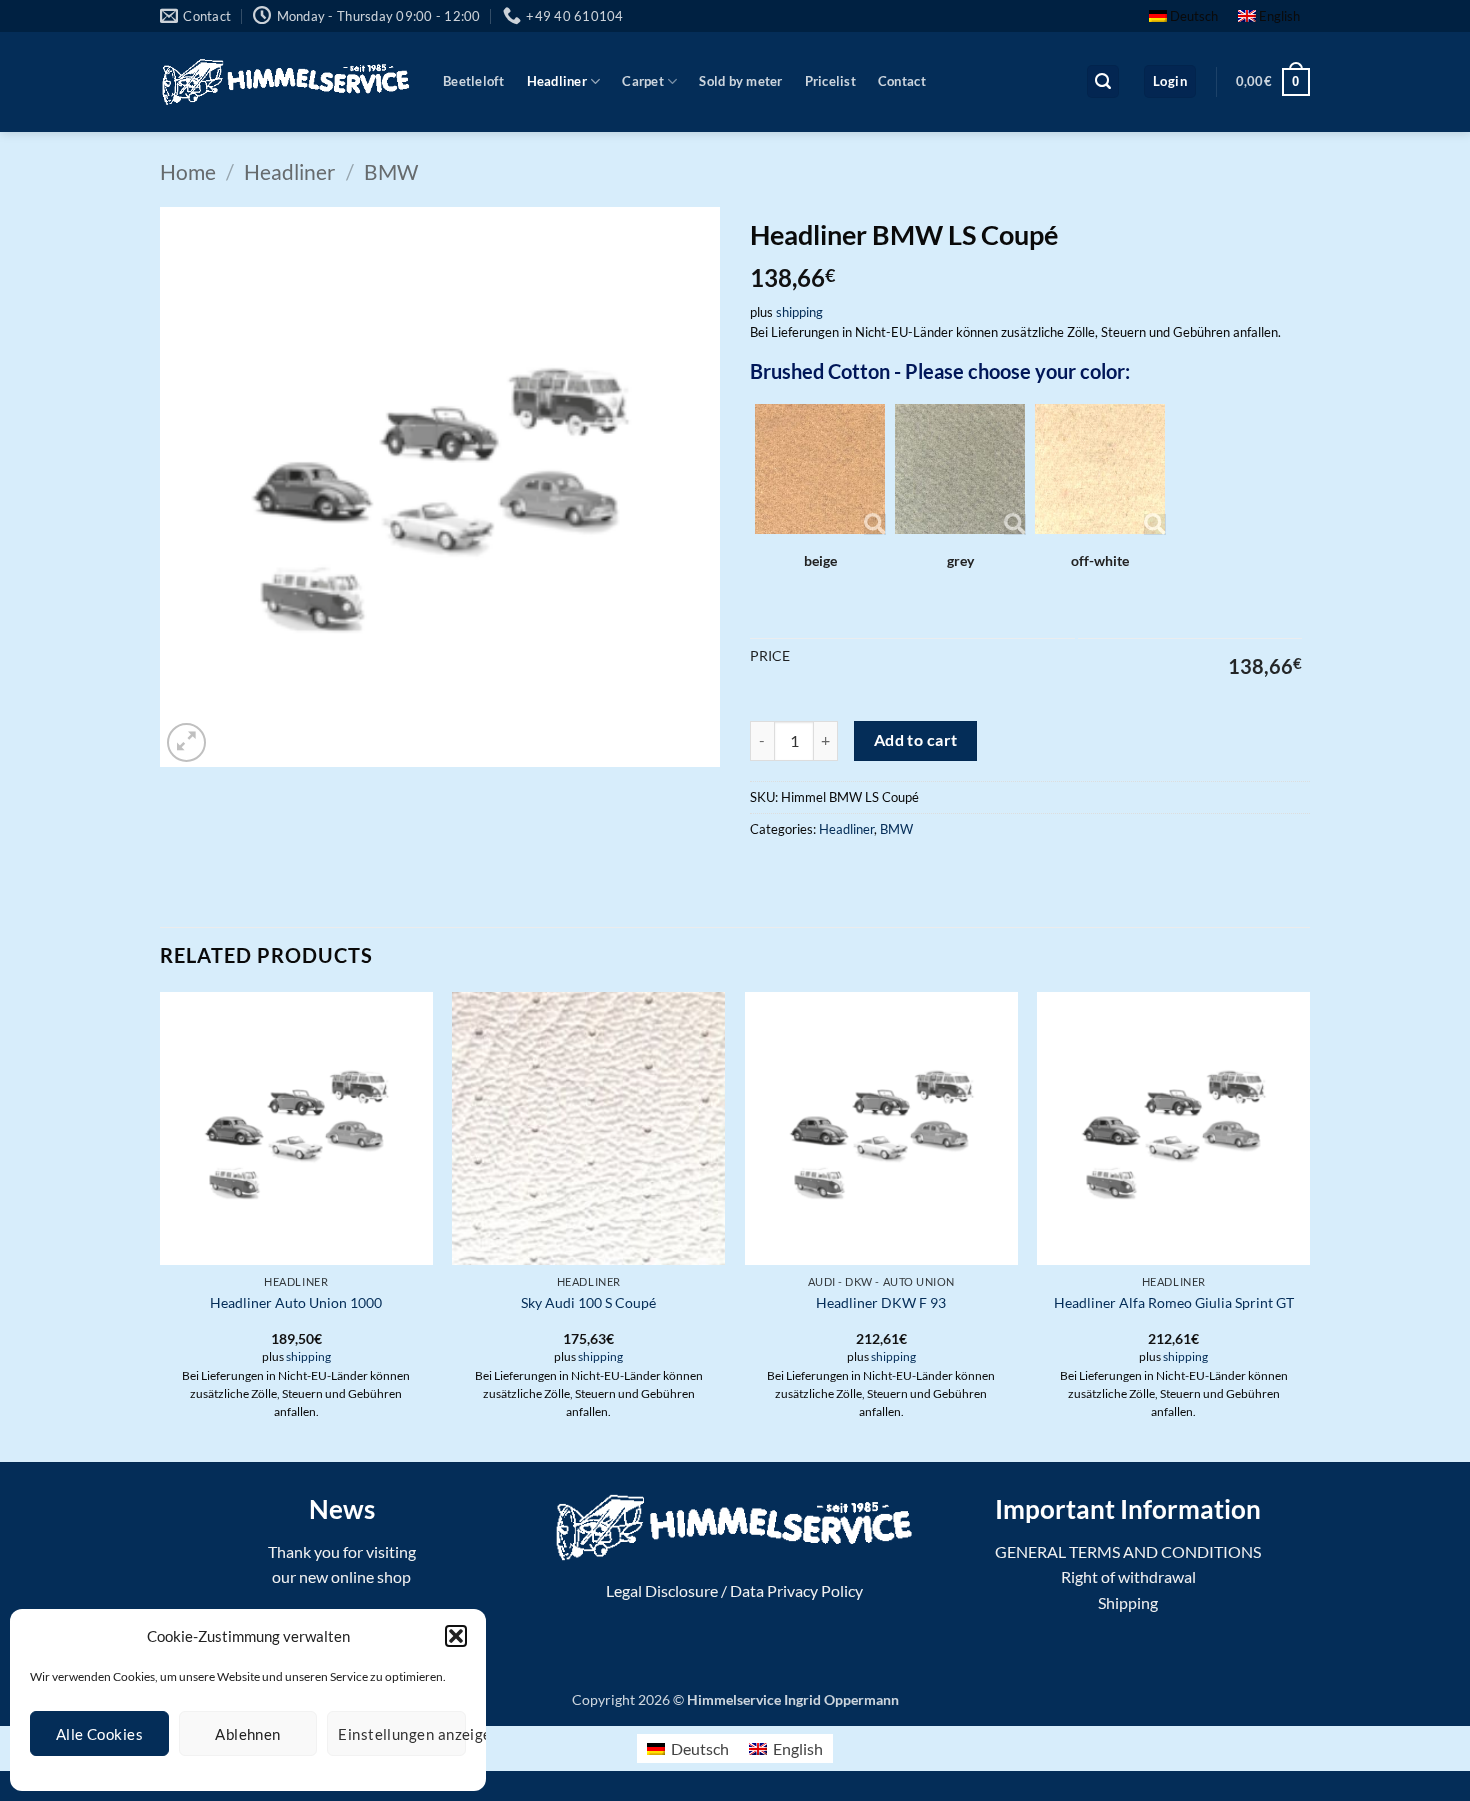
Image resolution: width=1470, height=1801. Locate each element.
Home (188, 171)
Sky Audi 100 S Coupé (588, 1302)
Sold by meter (740, 81)
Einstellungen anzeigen (402, 1734)
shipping (799, 312)
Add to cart (916, 740)
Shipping (1128, 1602)
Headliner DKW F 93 (881, 1302)
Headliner (557, 81)
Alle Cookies (99, 1734)
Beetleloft (474, 81)
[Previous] (161, 1224)
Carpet (643, 81)
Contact (902, 81)
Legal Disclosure (662, 1590)
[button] (456, 1636)
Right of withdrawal (1128, 1576)
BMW (391, 171)
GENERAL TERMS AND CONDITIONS (1128, 1551)
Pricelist (830, 81)
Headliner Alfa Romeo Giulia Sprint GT (1174, 1302)
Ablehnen (248, 1734)
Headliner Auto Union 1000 (296, 1302)
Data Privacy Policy (796, 1590)
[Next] (1309, 1224)
